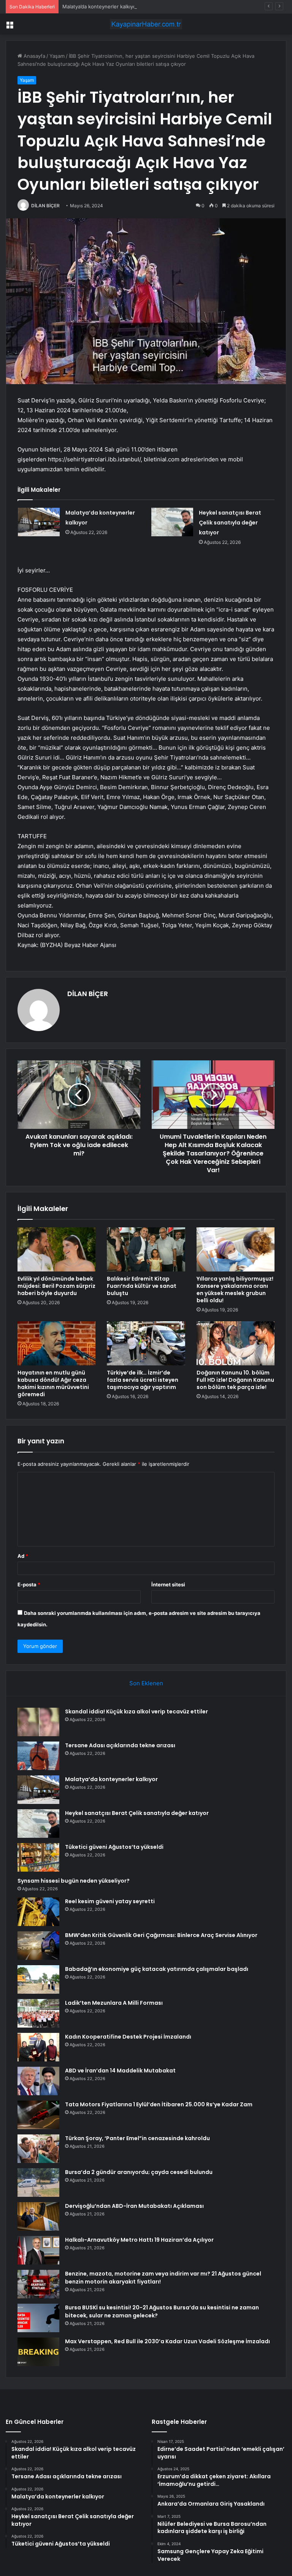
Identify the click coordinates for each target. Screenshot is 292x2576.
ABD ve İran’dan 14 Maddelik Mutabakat (120, 2071)
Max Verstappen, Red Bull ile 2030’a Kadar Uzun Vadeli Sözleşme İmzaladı (167, 2341)
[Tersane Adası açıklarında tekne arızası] (38, 1756)
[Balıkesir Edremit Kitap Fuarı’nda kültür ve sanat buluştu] (146, 1249)
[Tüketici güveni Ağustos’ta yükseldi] (38, 1857)
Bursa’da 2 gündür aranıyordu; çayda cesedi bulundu (139, 2172)
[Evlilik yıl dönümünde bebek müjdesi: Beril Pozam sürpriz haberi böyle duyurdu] (56, 1249)
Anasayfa (34, 56)
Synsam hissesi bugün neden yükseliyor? (74, 1881)
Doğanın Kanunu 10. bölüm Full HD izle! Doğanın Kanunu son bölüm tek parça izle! (235, 1380)
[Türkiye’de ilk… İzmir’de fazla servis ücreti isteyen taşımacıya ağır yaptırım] (146, 1343)
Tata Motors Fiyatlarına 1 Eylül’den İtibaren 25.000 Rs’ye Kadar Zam (159, 2104)
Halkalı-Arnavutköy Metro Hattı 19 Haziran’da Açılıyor (139, 2240)
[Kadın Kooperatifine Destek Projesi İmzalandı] (38, 2047)
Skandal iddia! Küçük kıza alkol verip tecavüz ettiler (136, 1712)
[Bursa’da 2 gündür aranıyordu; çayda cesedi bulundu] (38, 2183)
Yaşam (57, 56)
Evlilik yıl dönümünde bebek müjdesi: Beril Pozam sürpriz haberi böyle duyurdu (56, 1286)
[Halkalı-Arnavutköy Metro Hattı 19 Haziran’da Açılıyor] (38, 2250)
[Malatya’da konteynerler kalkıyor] (39, 522)
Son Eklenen (146, 1683)
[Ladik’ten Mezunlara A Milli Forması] (38, 2013)
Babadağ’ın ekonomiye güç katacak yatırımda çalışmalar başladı (157, 1969)
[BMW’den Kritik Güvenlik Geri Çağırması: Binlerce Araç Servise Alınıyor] (38, 1946)
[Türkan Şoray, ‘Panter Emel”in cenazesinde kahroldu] (38, 2149)
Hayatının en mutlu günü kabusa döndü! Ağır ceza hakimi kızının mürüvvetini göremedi (53, 1383)
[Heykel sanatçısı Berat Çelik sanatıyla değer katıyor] (172, 522)
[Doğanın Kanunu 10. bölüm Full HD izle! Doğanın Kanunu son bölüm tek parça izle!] (236, 1343)
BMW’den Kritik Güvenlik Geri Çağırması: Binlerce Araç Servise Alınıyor (161, 1935)
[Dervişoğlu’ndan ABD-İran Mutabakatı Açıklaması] (38, 2216)
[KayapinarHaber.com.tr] (146, 24)
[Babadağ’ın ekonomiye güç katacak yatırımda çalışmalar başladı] (38, 1979)
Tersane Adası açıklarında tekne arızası (120, 1745)
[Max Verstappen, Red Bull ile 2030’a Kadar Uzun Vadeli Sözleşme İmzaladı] (38, 2352)
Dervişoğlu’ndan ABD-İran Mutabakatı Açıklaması (134, 2206)
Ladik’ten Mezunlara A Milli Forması (114, 2003)
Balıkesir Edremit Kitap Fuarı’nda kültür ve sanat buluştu (142, 1286)
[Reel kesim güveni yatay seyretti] (38, 1912)
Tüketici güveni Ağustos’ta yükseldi (114, 1847)
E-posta (29, 1584)
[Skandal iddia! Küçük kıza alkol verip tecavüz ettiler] (38, 1722)
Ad (23, 1556)
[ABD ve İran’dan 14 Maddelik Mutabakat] (38, 2081)
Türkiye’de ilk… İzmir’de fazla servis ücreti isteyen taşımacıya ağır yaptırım (143, 1380)
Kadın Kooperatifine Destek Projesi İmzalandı (128, 2037)
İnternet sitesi (168, 1584)
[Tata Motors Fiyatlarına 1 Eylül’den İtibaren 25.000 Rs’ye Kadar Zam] (38, 2115)
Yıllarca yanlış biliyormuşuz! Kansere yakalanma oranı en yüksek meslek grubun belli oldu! (235, 1290)
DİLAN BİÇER (45, 206)
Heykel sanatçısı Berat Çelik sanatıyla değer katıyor (230, 523)
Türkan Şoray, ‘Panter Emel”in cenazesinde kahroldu (137, 2138)
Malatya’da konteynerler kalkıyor (100, 6)
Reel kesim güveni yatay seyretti (110, 1901)
